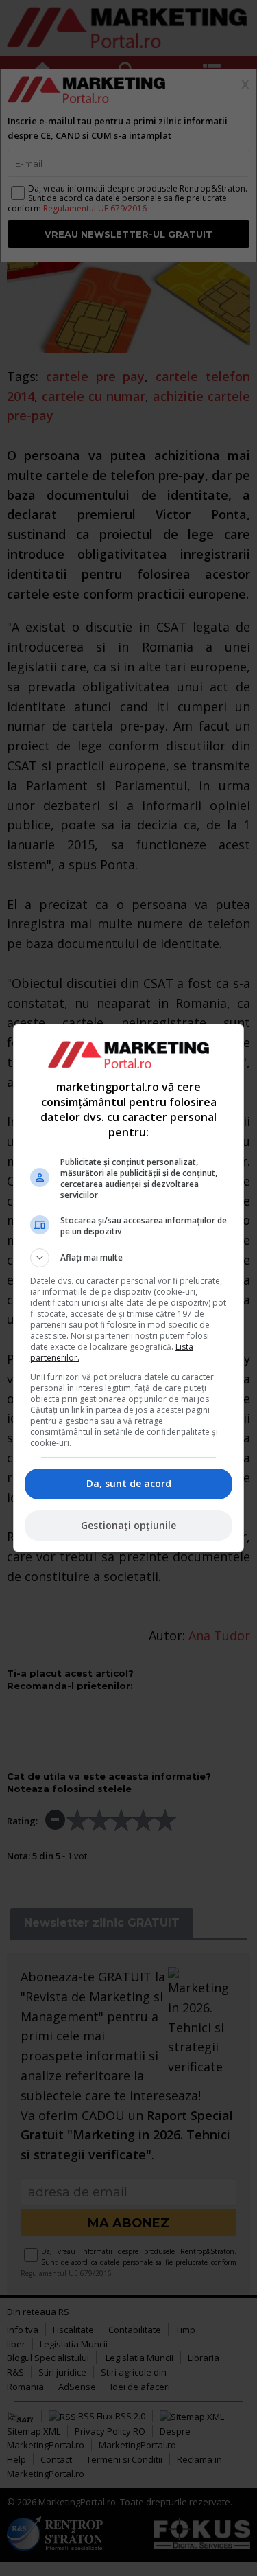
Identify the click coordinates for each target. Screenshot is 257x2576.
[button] (129, 1258)
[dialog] (129, 1288)
